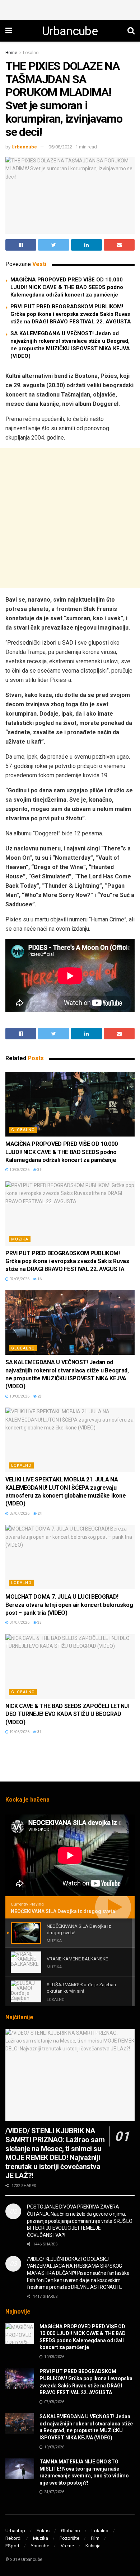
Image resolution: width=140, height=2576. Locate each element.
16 (39, 1279)
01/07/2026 (19, 1623)
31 (39, 1732)
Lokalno (31, 53)
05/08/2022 (60, 147)
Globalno (23, 1130)
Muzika (20, 1239)
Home (11, 53)
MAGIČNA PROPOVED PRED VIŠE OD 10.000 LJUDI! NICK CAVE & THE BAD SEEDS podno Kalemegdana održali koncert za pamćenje (67, 287)
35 (39, 1623)
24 (39, 1514)
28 (39, 1396)
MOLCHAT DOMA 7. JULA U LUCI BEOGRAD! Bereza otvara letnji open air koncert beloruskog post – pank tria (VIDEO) (69, 1605)
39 (39, 1170)
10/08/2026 (19, 1170)
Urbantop (15, 2531)
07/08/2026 (19, 1279)
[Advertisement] (70, 9)
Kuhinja (93, 2546)
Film (95, 2538)
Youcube (40, 2546)
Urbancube (70, 31)
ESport (12, 2546)
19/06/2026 (19, 1732)
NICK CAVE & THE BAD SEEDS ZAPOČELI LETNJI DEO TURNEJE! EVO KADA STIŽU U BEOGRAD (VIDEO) (67, 1714)
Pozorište (69, 2538)
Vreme (67, 2546)
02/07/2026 (19, 1514)
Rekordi (13, 2538)
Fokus (43, 2531)
